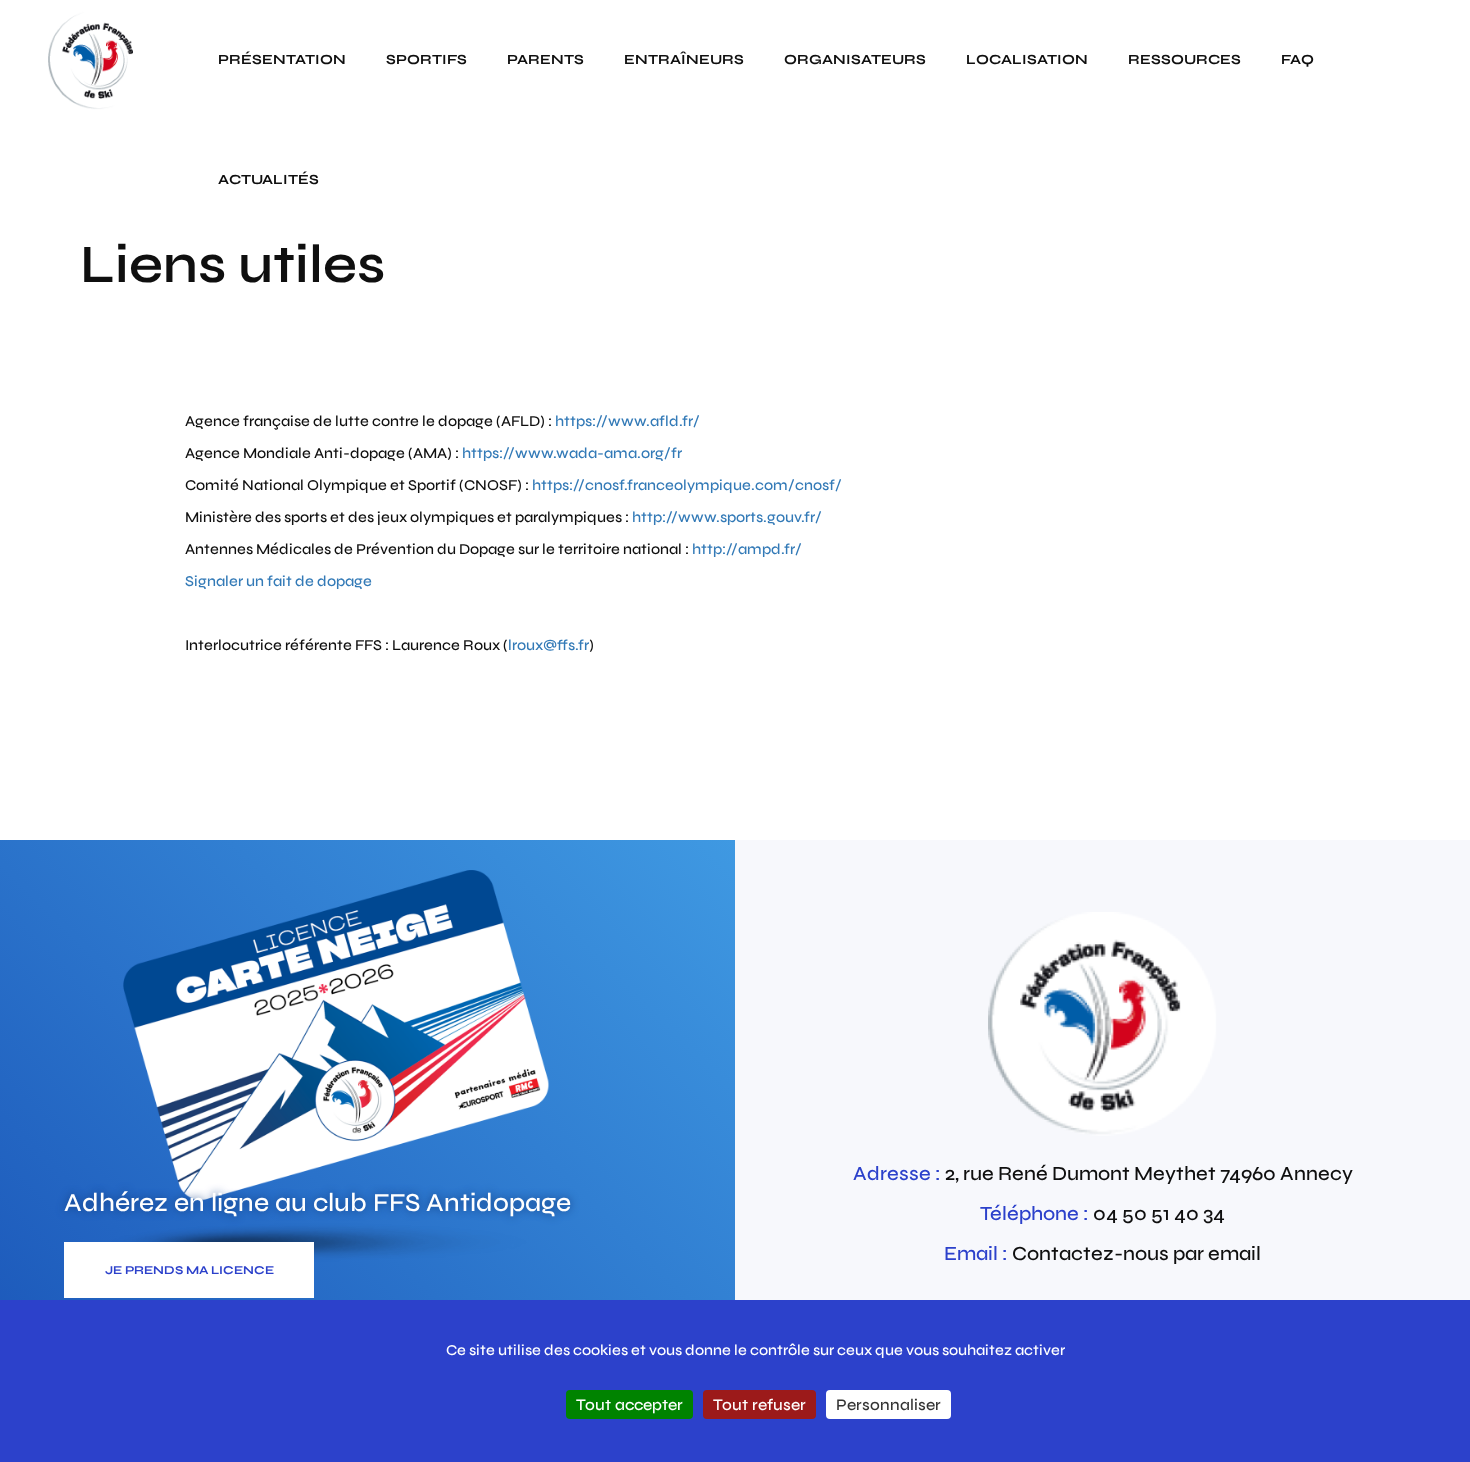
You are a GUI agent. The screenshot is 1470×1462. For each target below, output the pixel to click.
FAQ (1297, 59)
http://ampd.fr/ (747, 549)
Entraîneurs (684, 59)
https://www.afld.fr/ (626, 421)
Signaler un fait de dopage (278, 581)
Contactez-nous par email (1136, 1253)
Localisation (1027, 59)
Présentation (282, 59)
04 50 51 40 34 (1159, 1213)
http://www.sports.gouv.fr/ (727, 517)
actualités (268, 179)
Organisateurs (855, 59)
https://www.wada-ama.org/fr (572, 453)
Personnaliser (888, 1404)
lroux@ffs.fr (548, 645)
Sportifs (426, 59)
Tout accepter (629, 1404)
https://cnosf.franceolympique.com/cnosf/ (687, 485)
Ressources (1184, 59)
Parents (545, 59)
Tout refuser (759, 1404)
